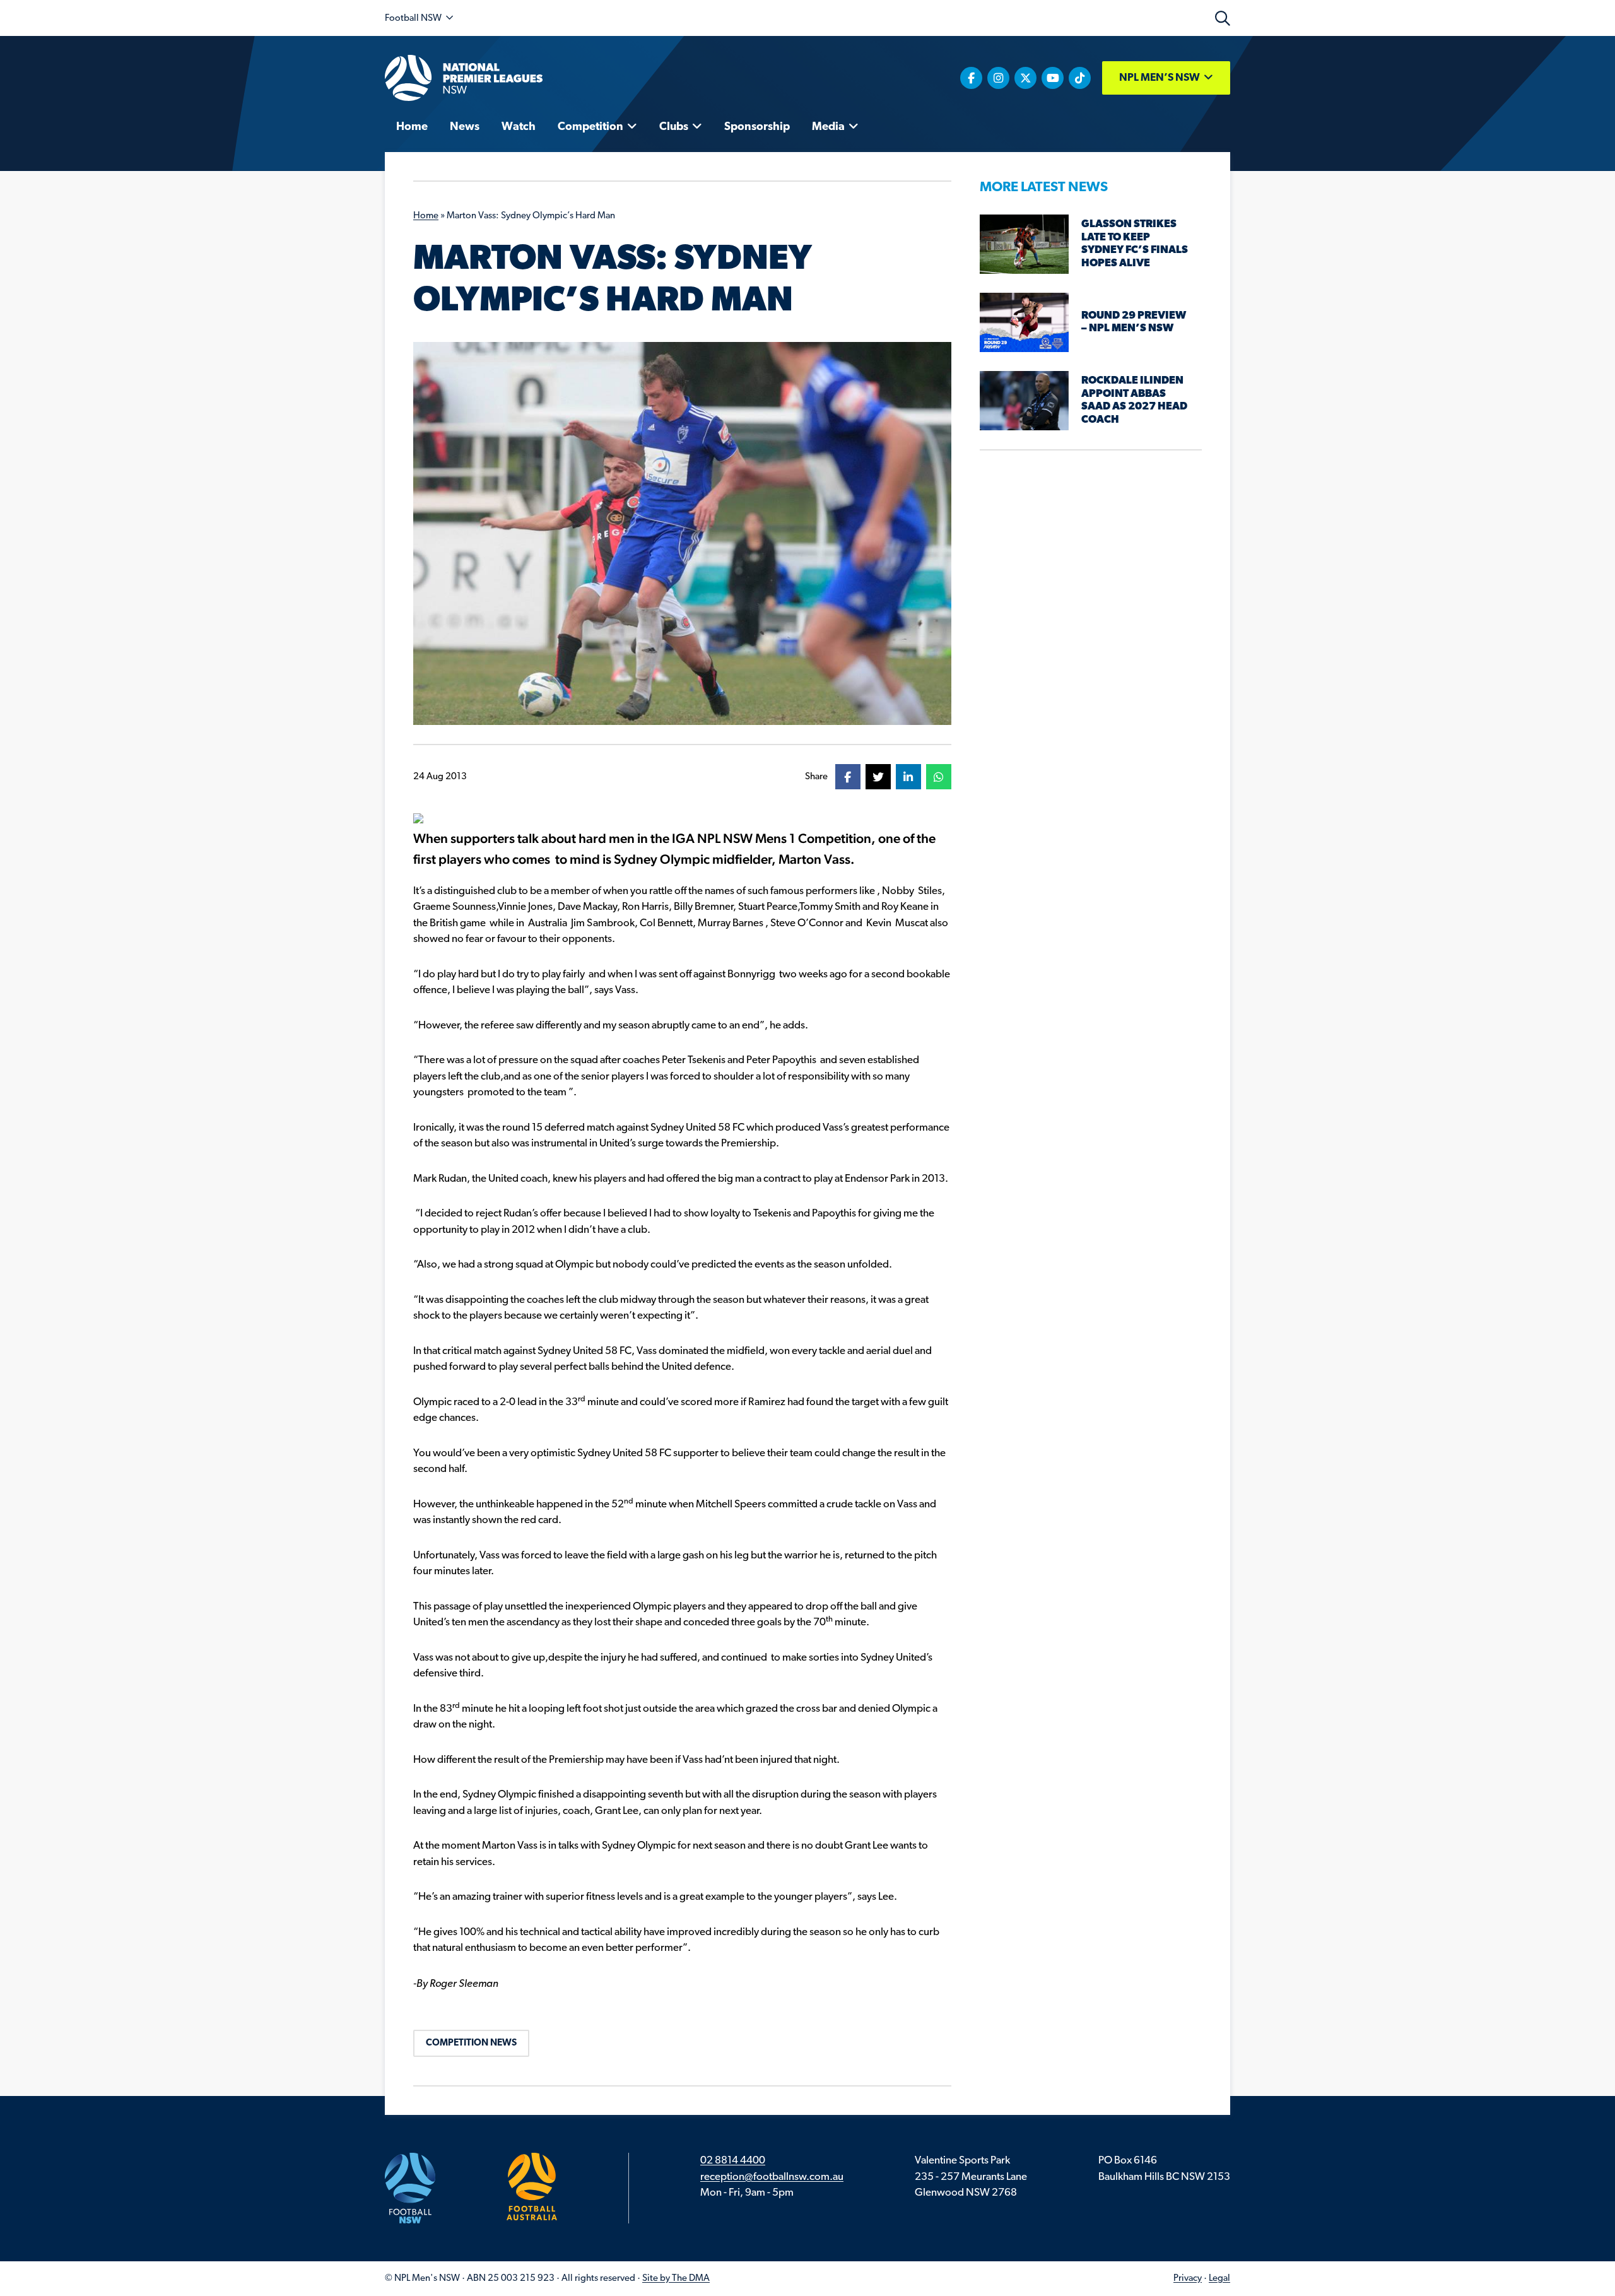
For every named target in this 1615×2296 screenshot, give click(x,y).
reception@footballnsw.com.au (772, 2177)
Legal (1219, 2279)
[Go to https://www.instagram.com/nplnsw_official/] (998, 78)
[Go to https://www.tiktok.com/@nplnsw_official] (1080, 78)
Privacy (1188, 2279)
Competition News (471, 2043)
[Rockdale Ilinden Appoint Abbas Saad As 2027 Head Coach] (1024, 400)
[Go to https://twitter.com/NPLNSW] (1025, 78)
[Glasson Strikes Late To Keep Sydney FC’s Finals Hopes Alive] (1024, 244)
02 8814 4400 (733, 2161)
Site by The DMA (676, 2279)
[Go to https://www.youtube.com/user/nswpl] (1053, 78)
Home (426, 216)
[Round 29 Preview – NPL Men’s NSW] (1024, 322)
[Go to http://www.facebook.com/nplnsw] (971, 78)
